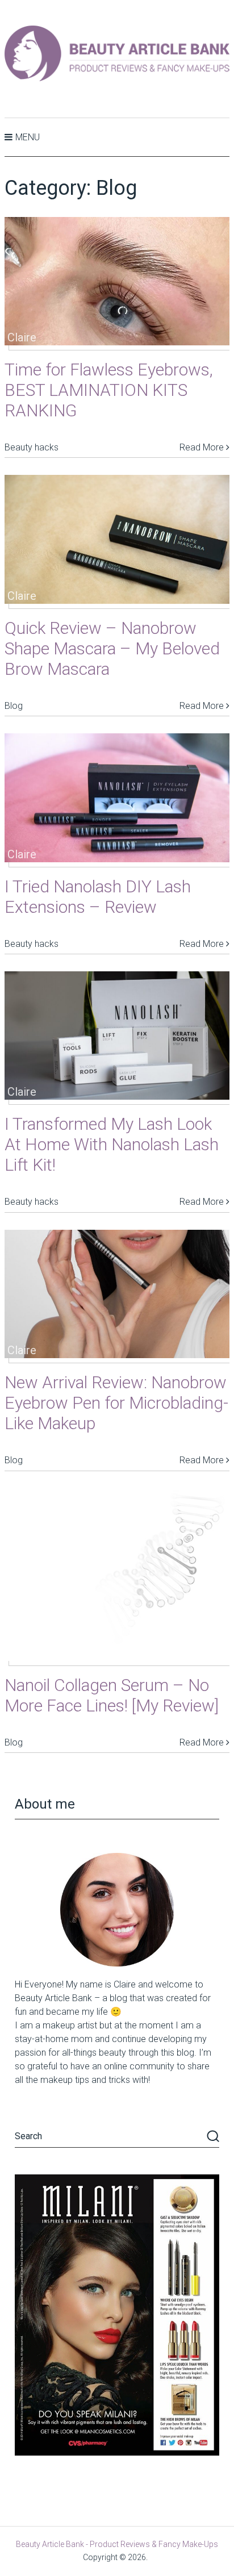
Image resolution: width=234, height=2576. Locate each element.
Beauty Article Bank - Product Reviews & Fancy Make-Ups (117, 2544)
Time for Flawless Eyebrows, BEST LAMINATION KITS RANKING (109, 390)
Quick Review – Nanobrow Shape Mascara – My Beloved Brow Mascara (112, 648)
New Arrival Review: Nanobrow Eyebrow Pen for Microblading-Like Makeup (116, 1403)
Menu (28, 137)
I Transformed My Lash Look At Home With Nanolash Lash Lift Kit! (112, 1144)
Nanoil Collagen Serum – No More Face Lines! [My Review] (112, 1695)
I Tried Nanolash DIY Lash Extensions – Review (98, 897)
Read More (203, 447)
